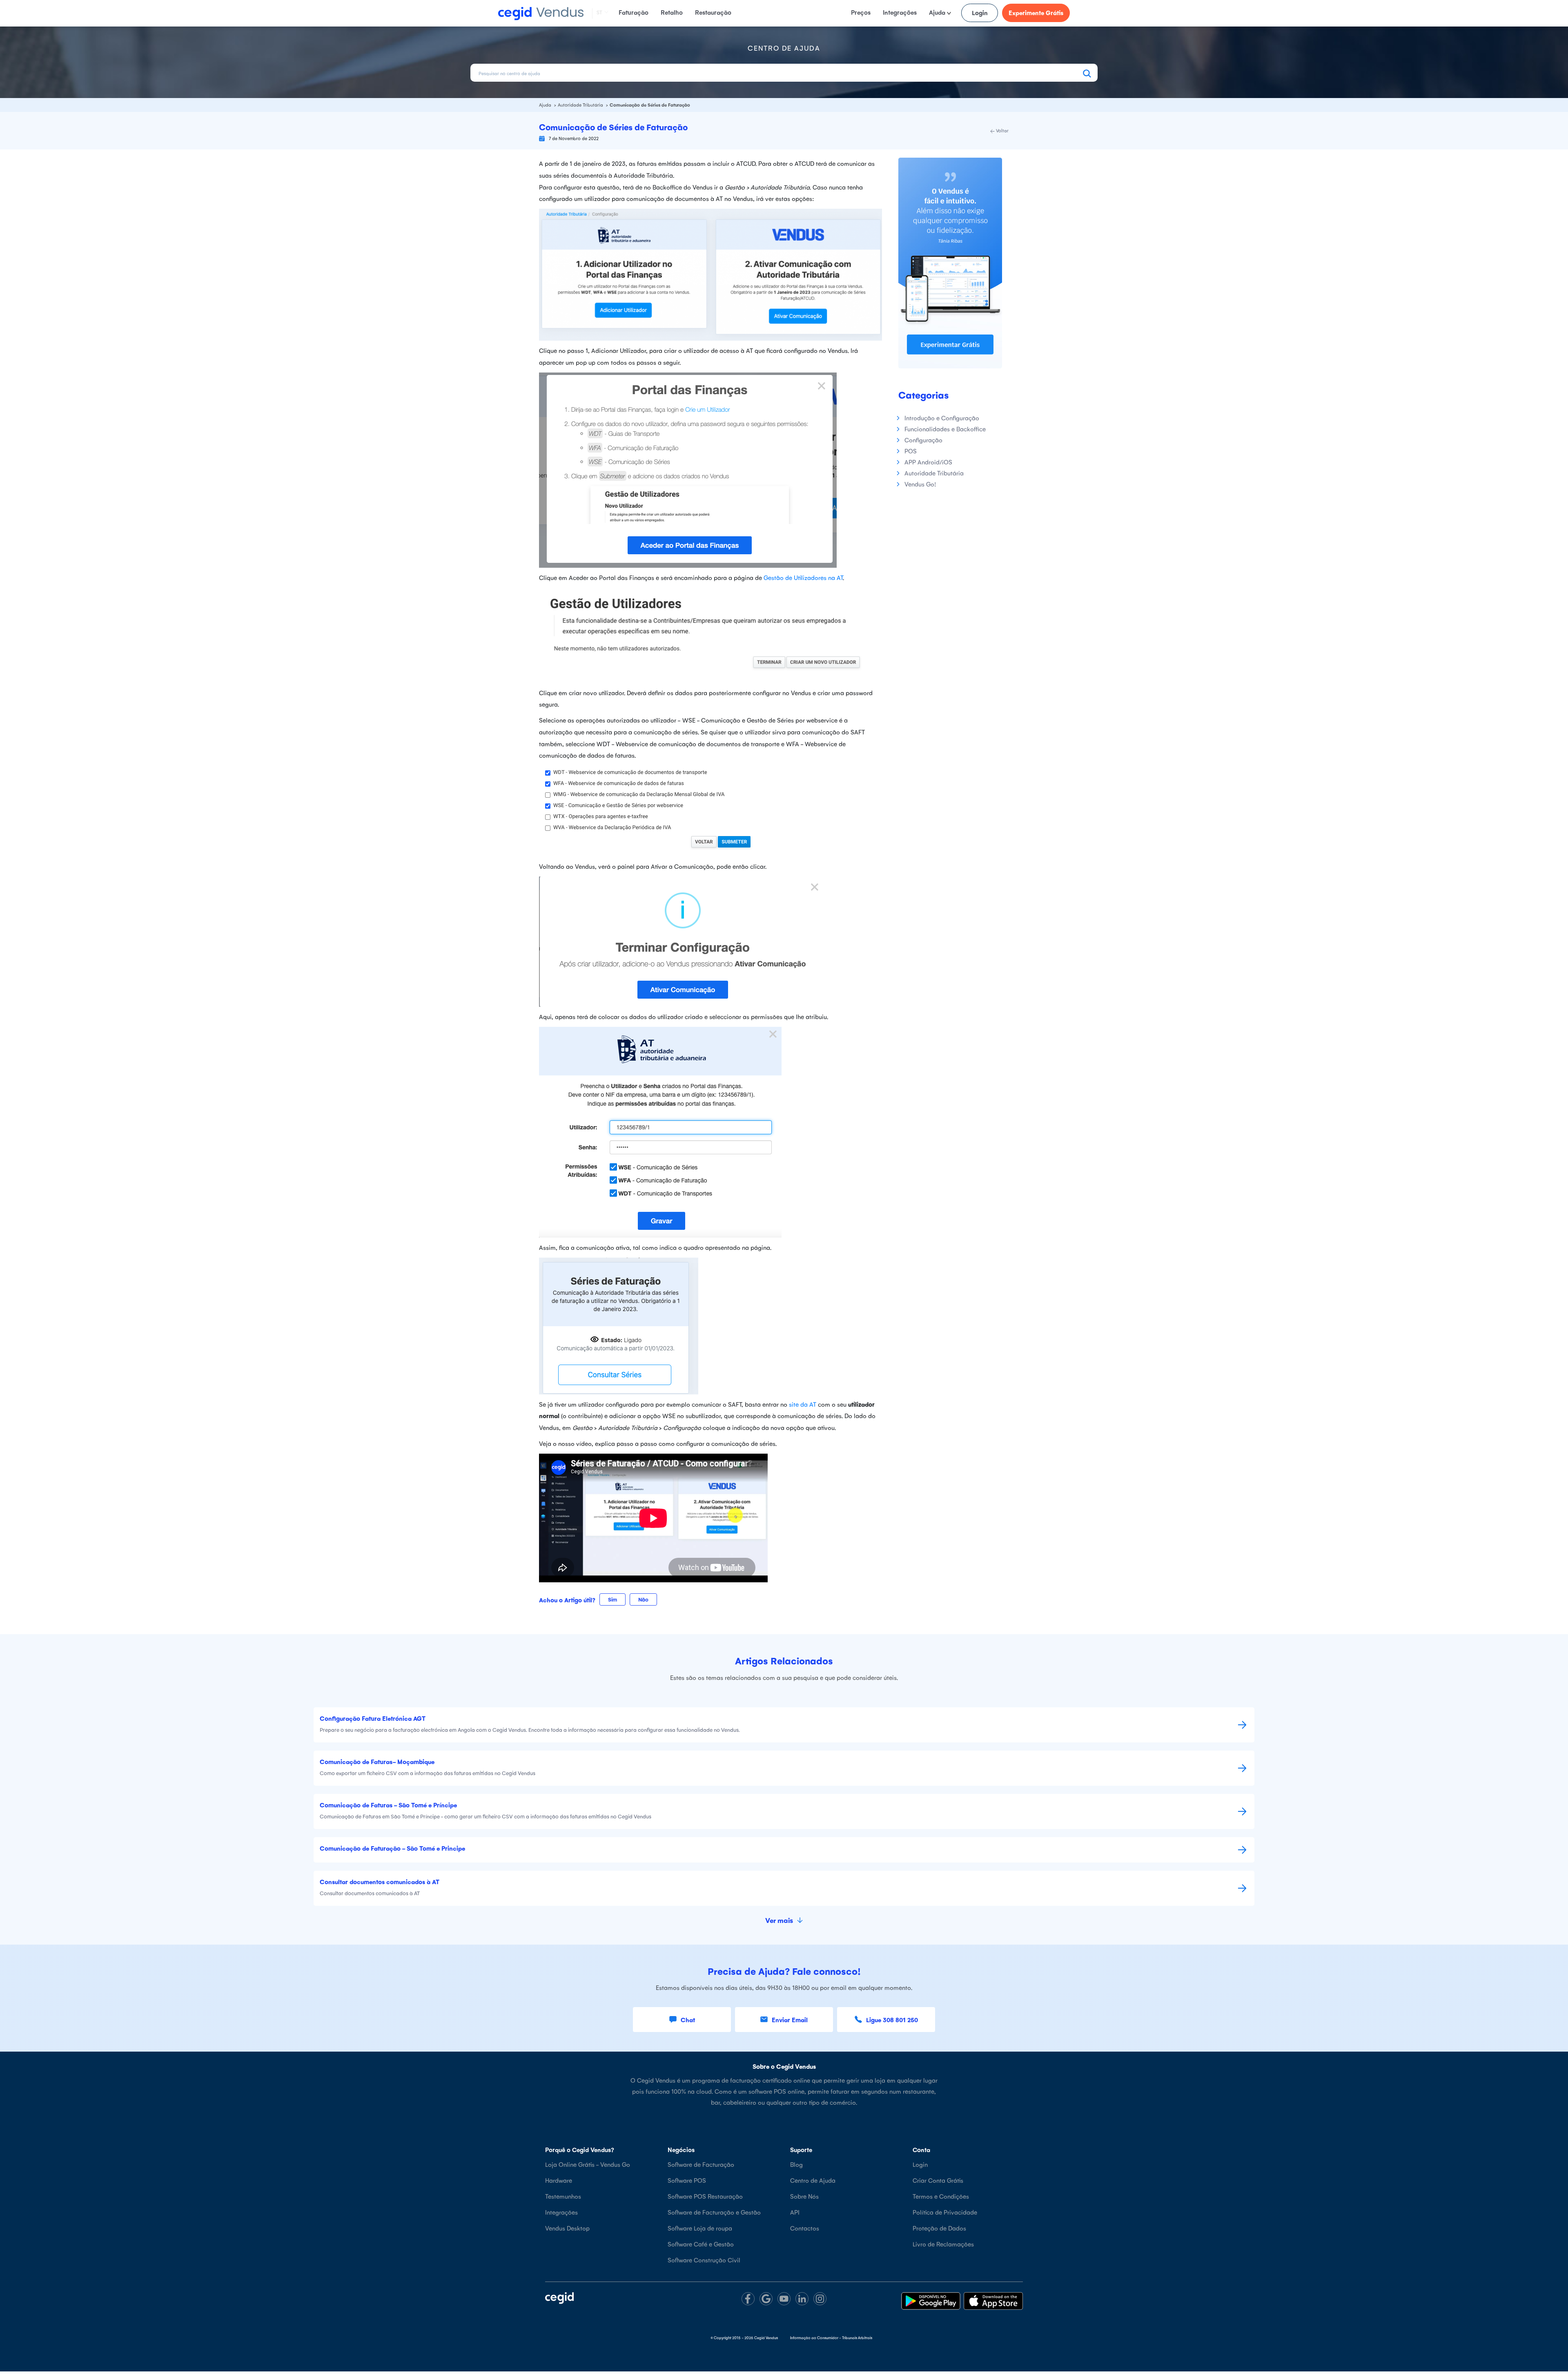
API (795, 2212)
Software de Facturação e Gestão (714, 2212)
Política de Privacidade (945, 2212)
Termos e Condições (941, 2196)
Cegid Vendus (766, 2338)
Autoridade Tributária (581, 105)
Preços (861, 12)
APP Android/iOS (928, 462)
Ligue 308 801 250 (892, 2020)
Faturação (634, 12)
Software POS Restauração (705, 2196)
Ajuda (938, 12)
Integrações (900, 12)
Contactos (805, 2228)
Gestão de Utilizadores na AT (803, 577)
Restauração (713, 12)
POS (911, 451)
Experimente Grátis (1036, 12)
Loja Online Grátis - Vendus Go (588, 2164)
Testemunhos (563, 2196)
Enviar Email (790, 2020)
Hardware (559, 2180)
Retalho (672, 12)
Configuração (923, 440)
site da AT (803, 1404)
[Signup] (950, 262)
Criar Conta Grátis (938, 2180)
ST (599, 12)
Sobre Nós (804, 2196)
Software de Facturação (701, 2164)
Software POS (687, 2180)
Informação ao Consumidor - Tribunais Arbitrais (831, 2338)
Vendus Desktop (567, 2228)
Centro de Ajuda (813, 2180)
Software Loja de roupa (700, 2228)
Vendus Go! (920, 484)
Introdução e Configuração (942, 418)
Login (980, 12)
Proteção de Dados (939, 2228)
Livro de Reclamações (943, 2244)
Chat (688, 2020)
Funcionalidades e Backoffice (945, 429)
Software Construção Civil (704, 2260)
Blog (796, 2164)
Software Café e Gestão (701, 2244)
